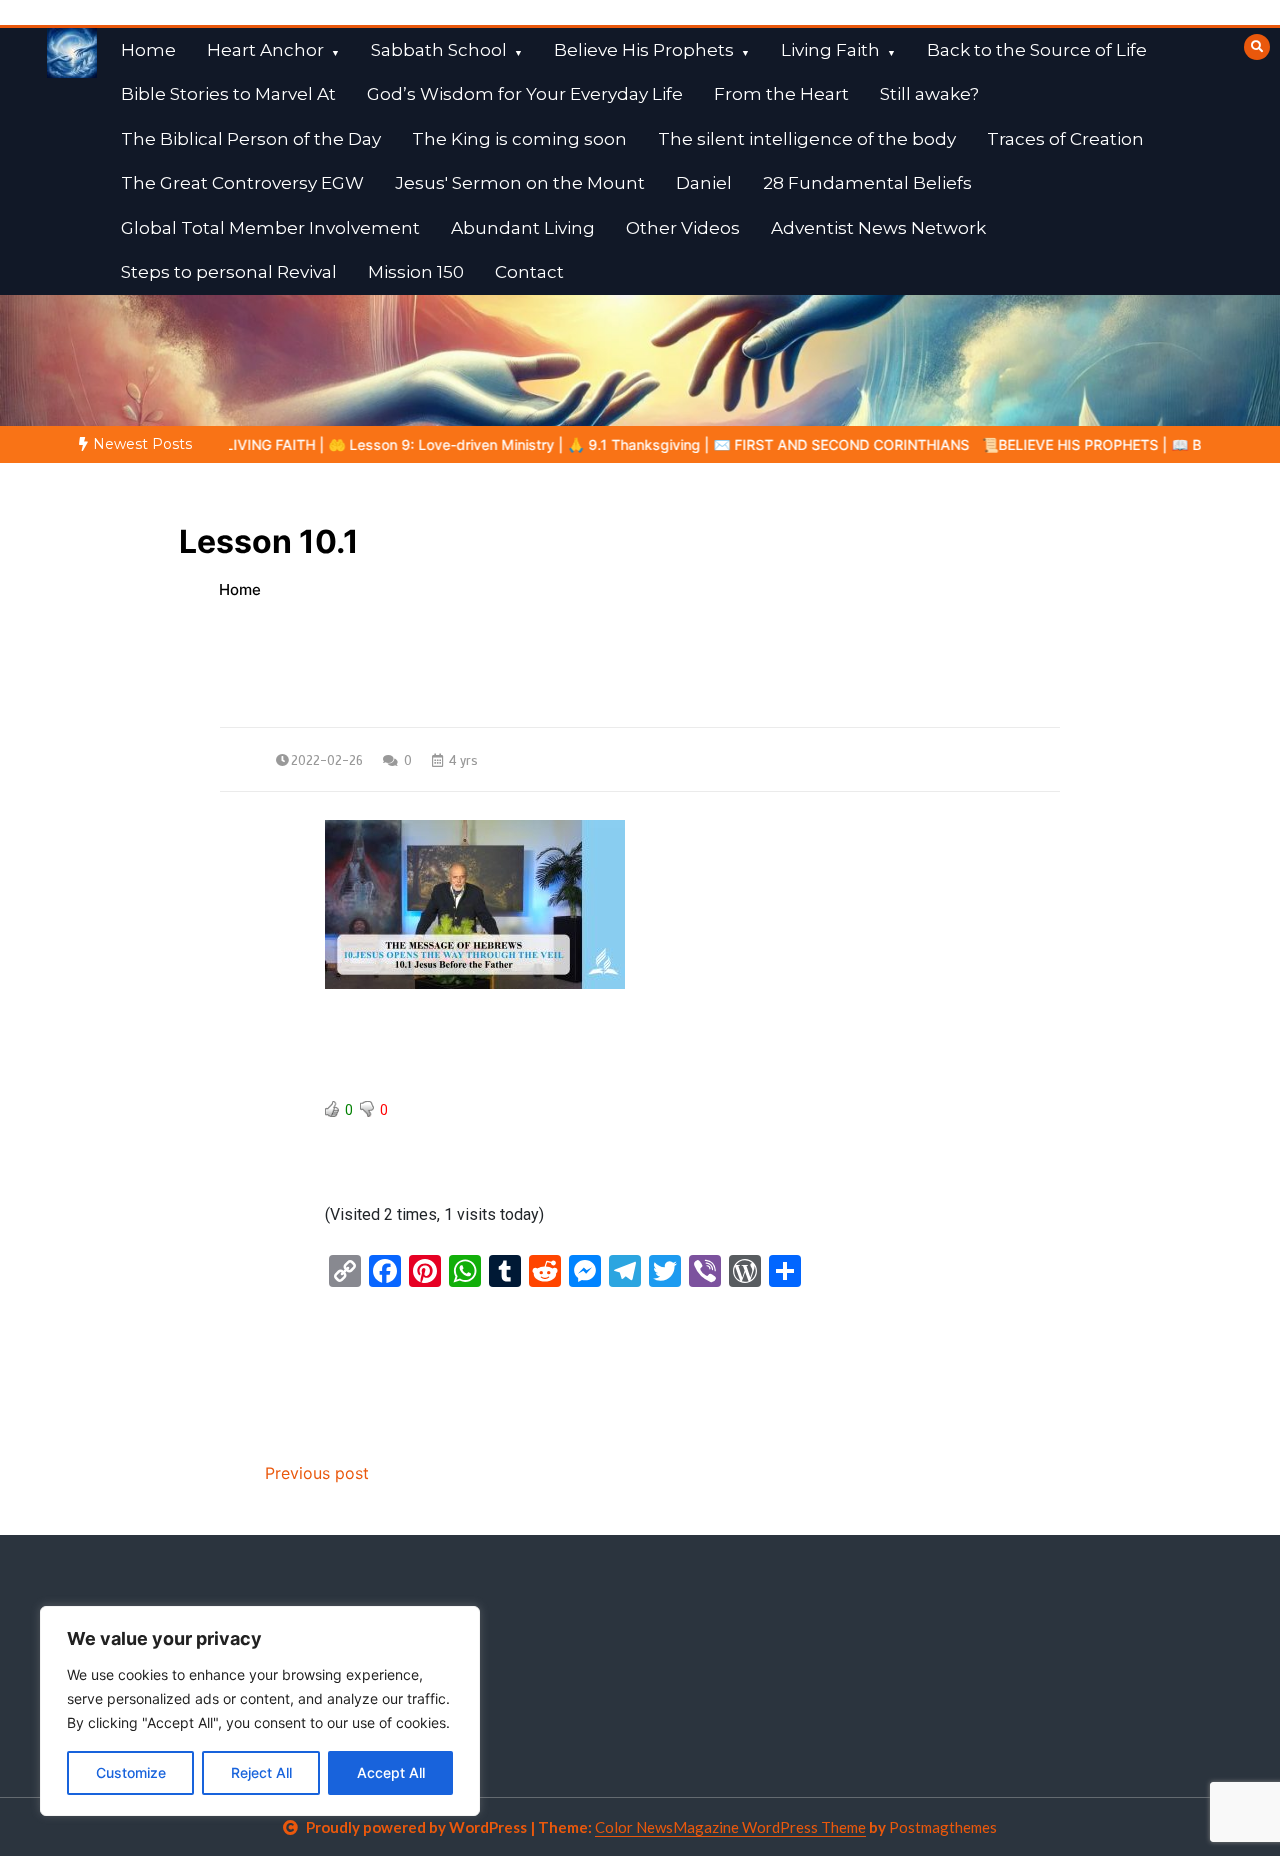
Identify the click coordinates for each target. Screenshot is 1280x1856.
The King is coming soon (519, 139)
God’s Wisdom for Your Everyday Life (525, 94)
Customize (131, 1772)
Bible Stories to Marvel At (228, 94)
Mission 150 (416, 272)
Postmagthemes (943, 1827)
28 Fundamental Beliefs (867, 183)
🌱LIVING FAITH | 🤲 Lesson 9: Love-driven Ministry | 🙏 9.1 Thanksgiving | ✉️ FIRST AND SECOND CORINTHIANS (505, 444)
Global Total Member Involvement (270, 228)
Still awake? (929, 94)
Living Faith (830, 50)
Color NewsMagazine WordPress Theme (730, 1827)
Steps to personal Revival (229, 272)
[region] (260, 1711)
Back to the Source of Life (1037, 50)
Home (148, 50)
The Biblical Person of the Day (251, 139)
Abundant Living (523, 228)
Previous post (317, 1473)
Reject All (261, 1772)
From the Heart (781, 94)
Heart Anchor (265, 50)
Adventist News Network (878, 228)
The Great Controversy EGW (242, 183)
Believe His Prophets (644, 50)
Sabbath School (439, 50)
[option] (505, 444)
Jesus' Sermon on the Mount (520, 183)
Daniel (704, 183)
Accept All (391, 1772)
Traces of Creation (1065, 139)
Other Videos (683, 228)
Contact (529, 272)
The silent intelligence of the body (807, 139)
